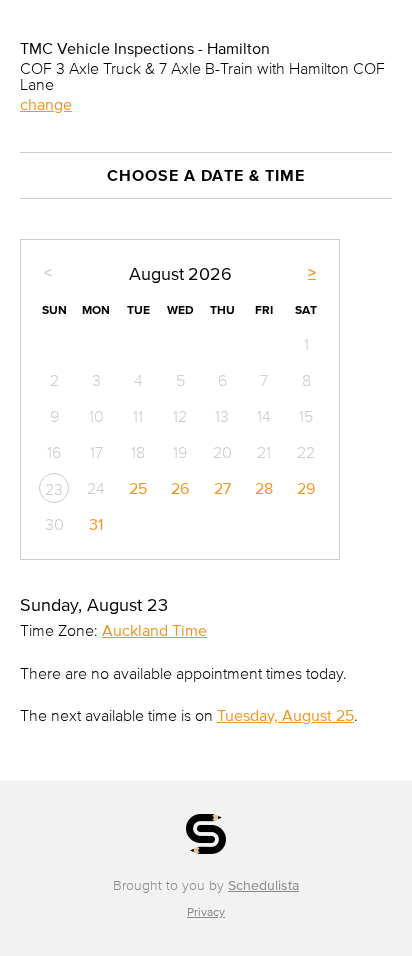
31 (96, 524)
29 (306, 488)
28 (264, 488)
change (46, 104)
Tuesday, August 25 (285, 715)
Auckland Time (154, 630)
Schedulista (263, 885)
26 (180, 488)
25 (138, 488)
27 (222, 488)
